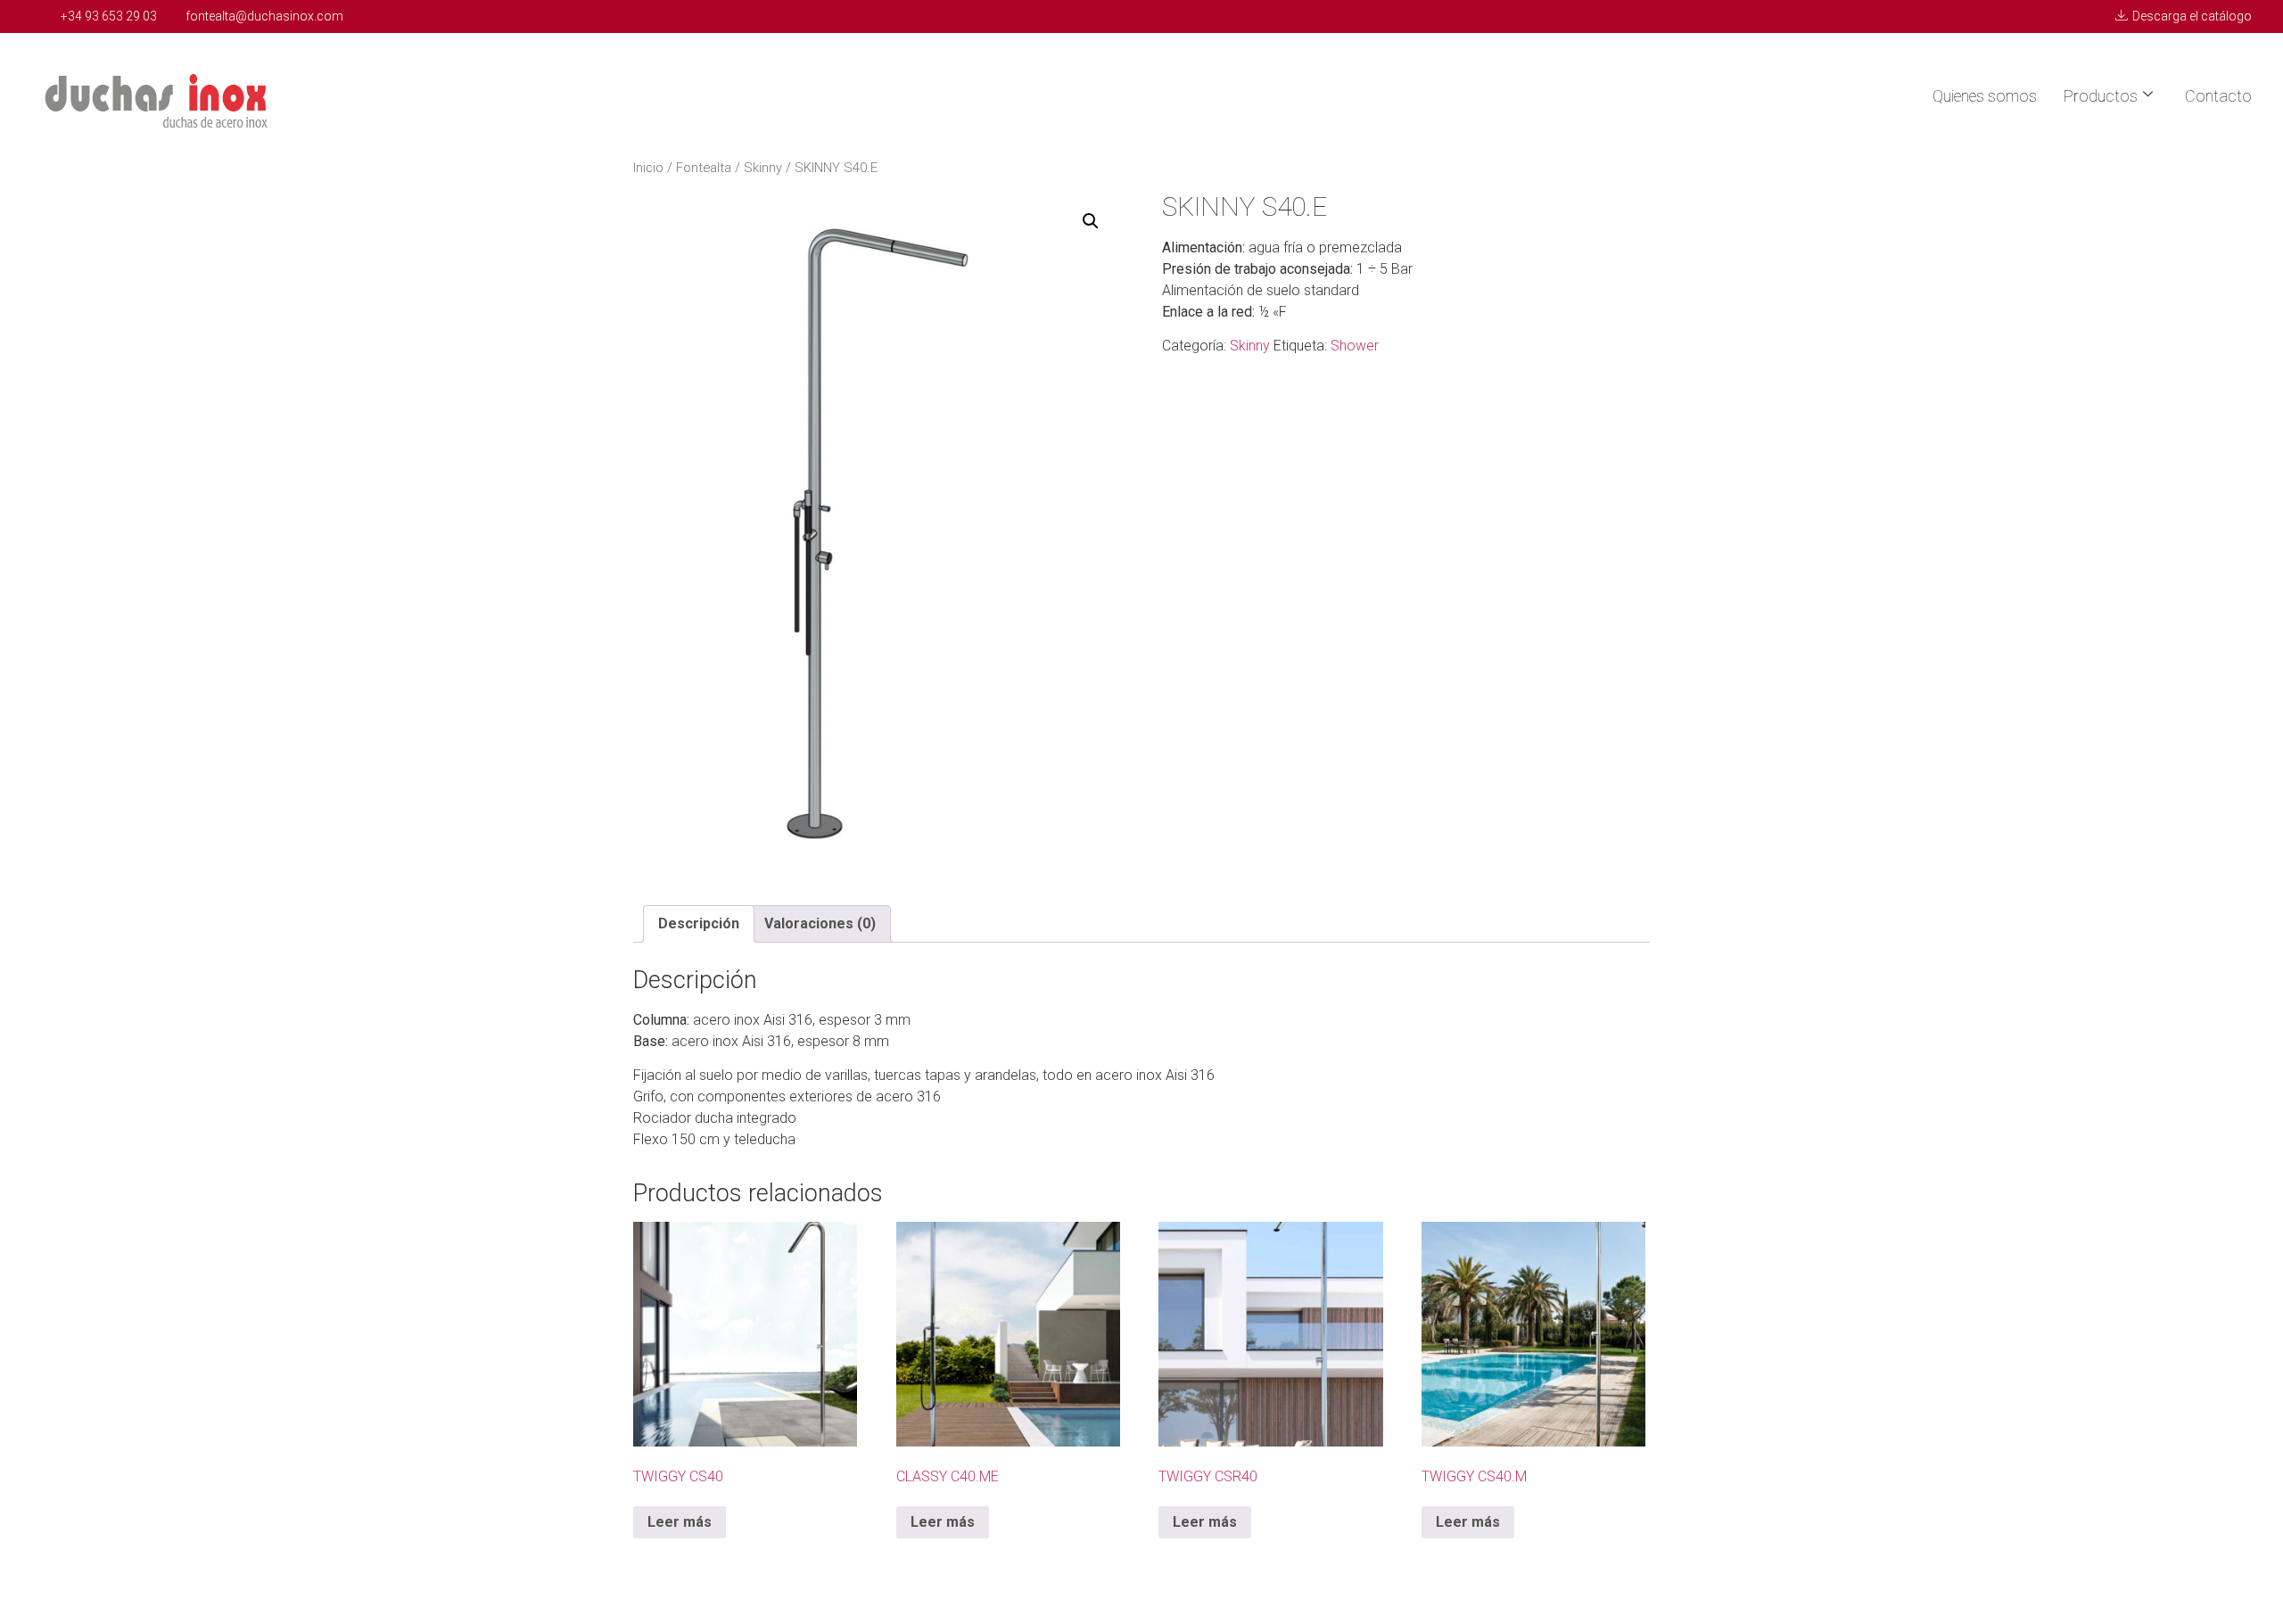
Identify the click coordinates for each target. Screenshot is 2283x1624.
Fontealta (704, 168)
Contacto (2218, 96)
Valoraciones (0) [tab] (820, 923)
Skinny (763, 168)
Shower (1355, 346)
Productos (2101, 96)
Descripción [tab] (699, 923)
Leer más (680, 1522)
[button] (1091, 221)
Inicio (648, 168)
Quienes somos (1985, 96)
